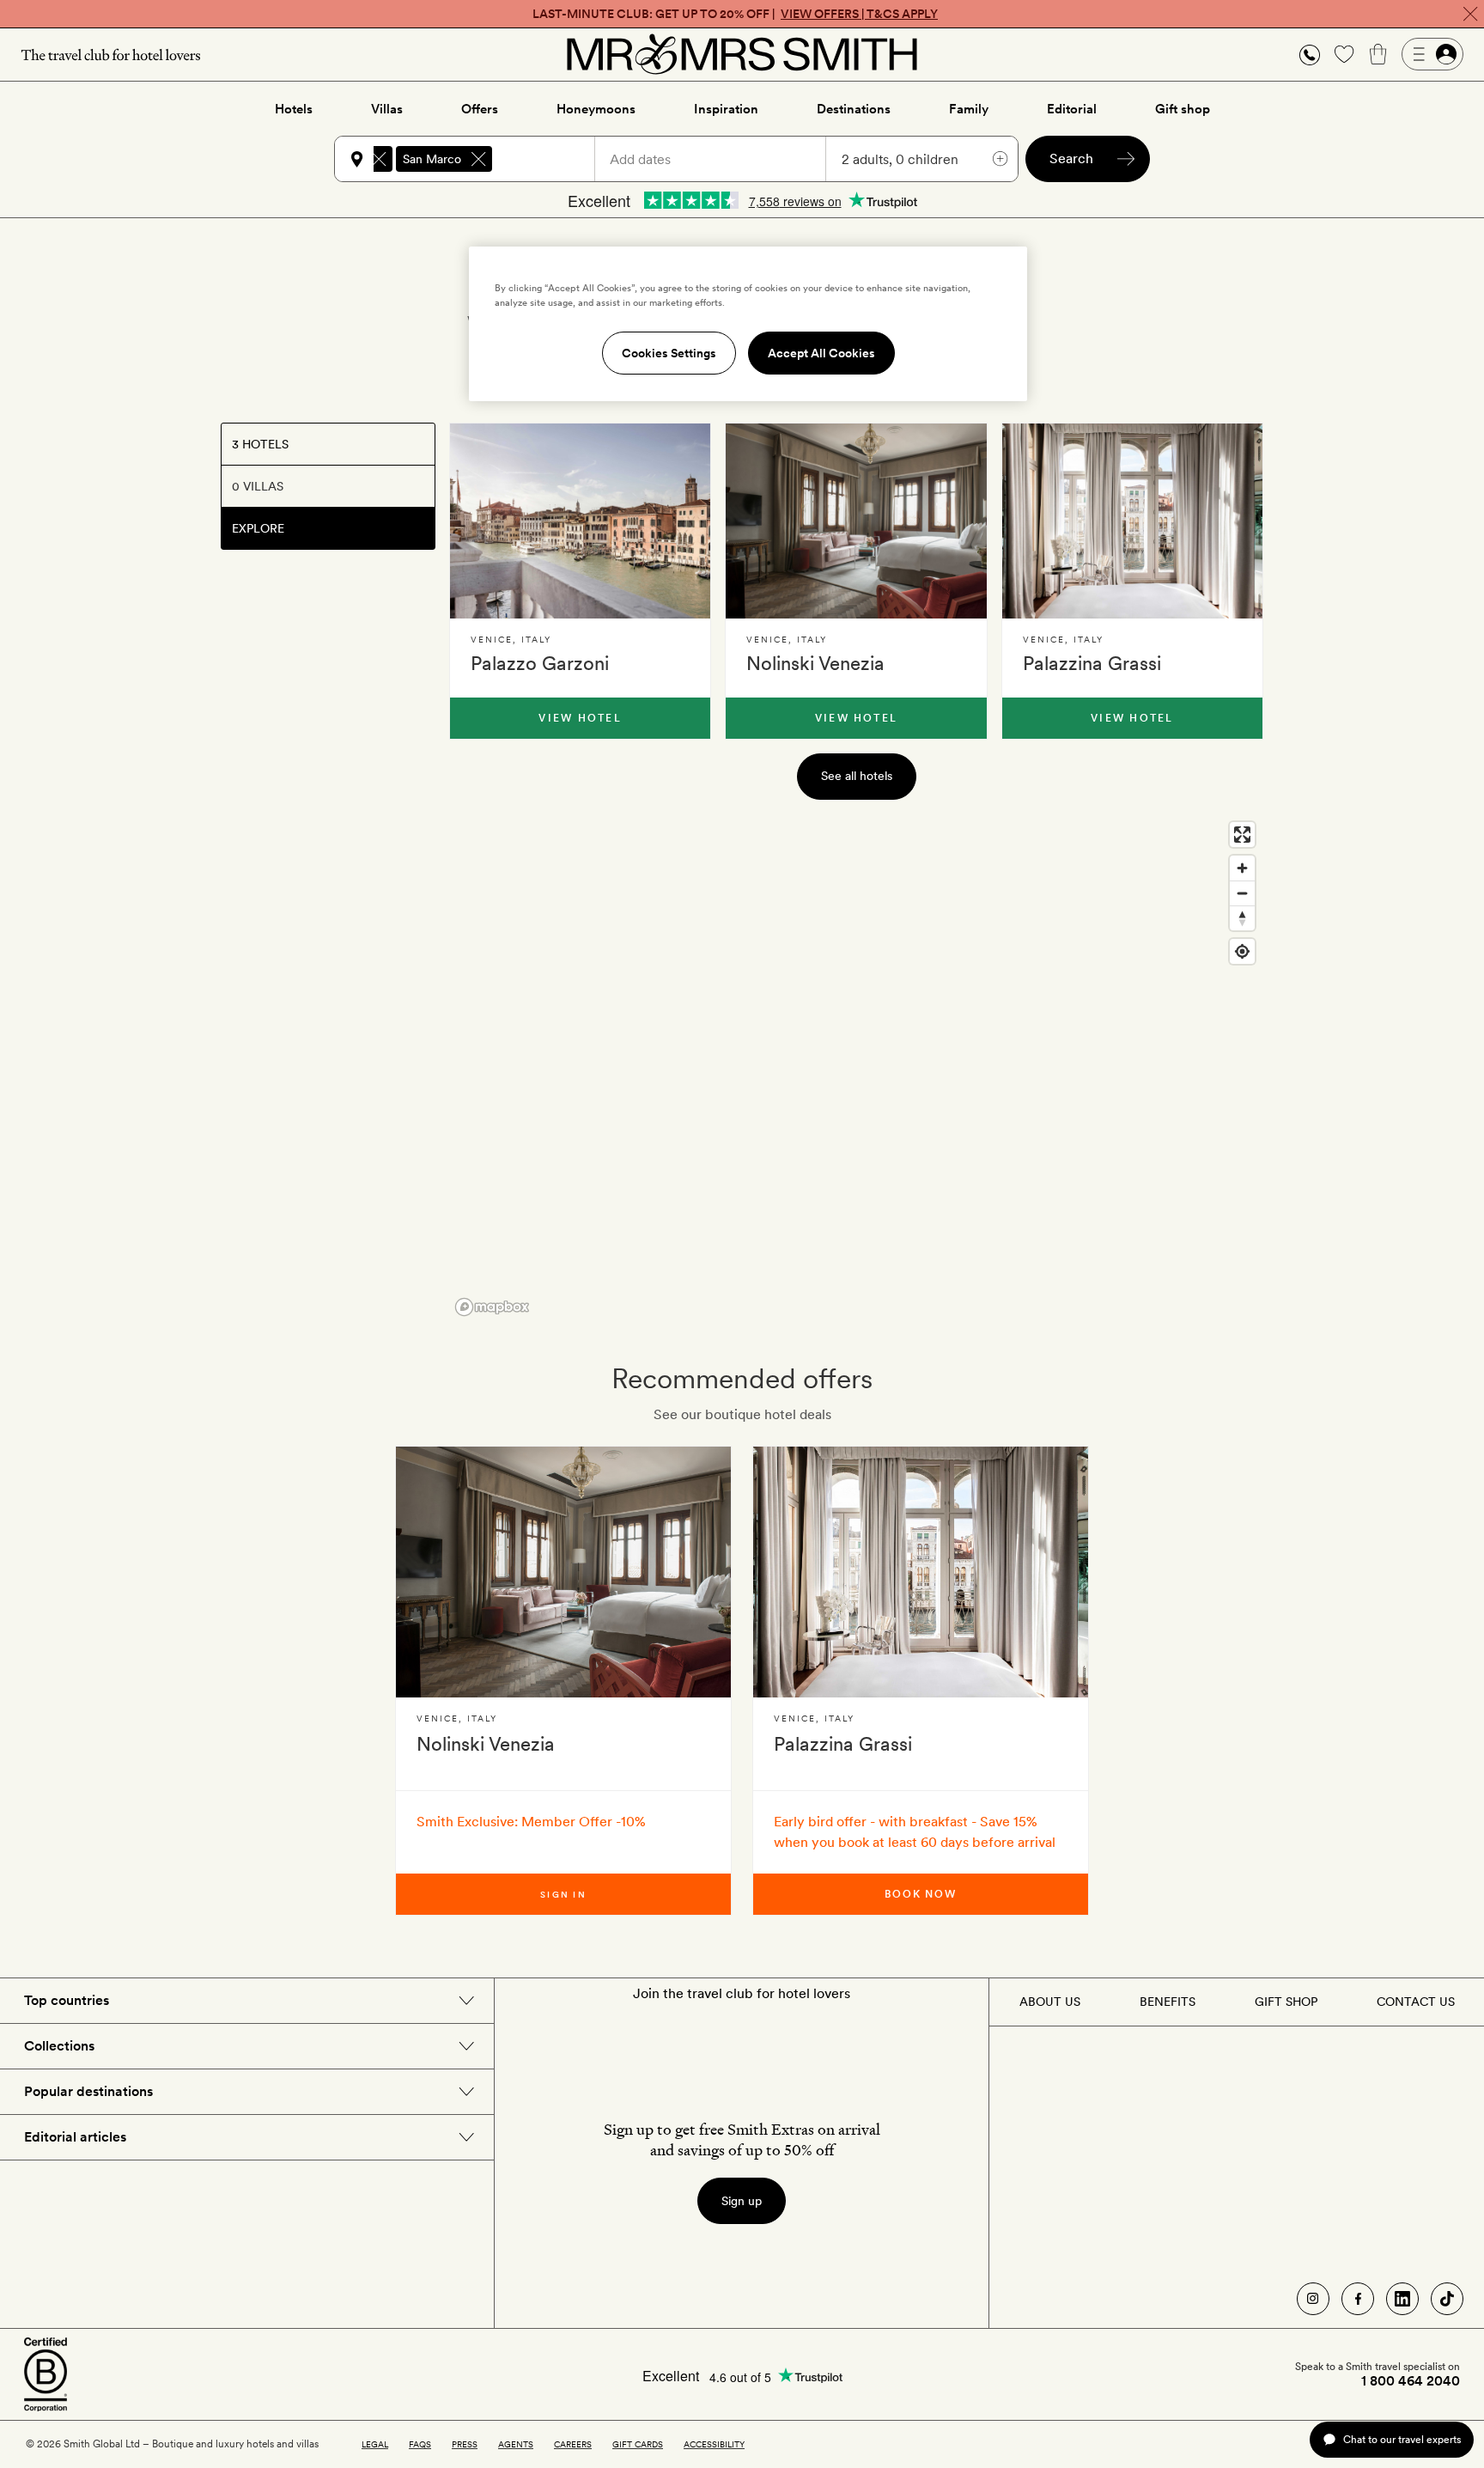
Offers (480, 109)
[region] (856, 1068)
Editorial (1072, 109)
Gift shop (1183, 109)
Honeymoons (596, 109)
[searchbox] (551, 159)
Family (969, 109)
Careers (573, 2444)
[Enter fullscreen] (1242, 835)
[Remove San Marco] (478, 159)
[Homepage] (742, 54)
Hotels (294, 109)
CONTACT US (1416, 2002)
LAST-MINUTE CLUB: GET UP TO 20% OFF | (735, 14)
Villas (387, 109)
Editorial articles (75, 2137)
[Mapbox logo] (492, 1307)
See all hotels (857, 776)
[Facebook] (1358, 2299)
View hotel (580, 718)
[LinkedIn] (1402, 2299)
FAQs (420, 2444)
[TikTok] (1447, 2299)
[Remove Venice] (379, 159)
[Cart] (1378, 54)
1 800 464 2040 (1411, 2381)
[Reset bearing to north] (1242, 918)
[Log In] (1432, 54)
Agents (516, 2444)
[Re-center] (1242, 951)
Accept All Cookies (821, 353)
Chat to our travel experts (1402, 2439)
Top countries (67, 2000)
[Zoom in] (1242, 868)
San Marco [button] (432, 159)
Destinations (854, 109)
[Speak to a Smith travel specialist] (1310, 54)
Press (465, 2444)
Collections (59, 2046)
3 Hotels (260, 444)
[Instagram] (1313, 2299)
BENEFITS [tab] (1168, 2002)
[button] (1310, 55)
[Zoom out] (1242, 893)
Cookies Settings (669, 353)
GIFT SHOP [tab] (1286, 2002)
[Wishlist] (1344, 54)
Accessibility (714, 2444)
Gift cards (638, 2444)
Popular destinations (88, 2091)
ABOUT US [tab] (1050, 2002)
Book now (921, 1894)
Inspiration (726, 109)
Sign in (563, 1894)
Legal (375, 2444)
